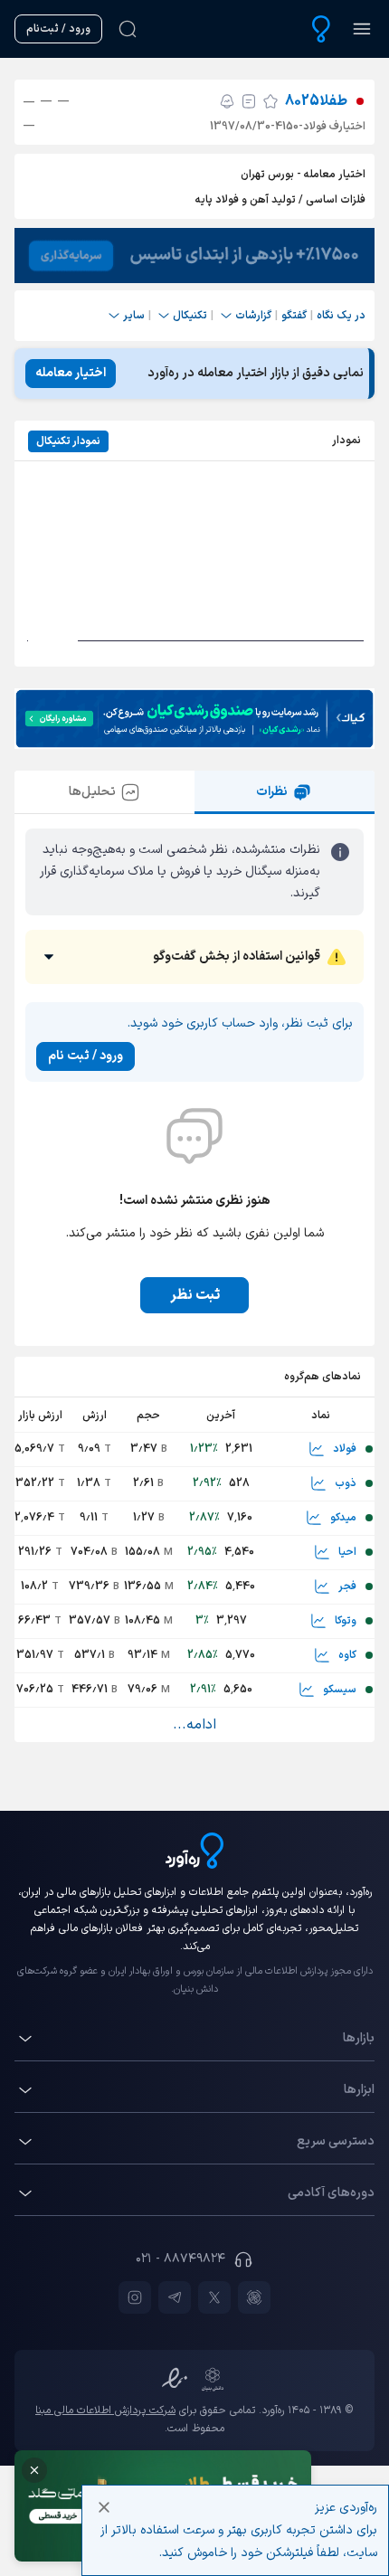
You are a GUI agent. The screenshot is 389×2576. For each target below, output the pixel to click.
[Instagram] (135, 2297)
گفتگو (294, 316)
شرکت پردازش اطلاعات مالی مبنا (105, 2410)
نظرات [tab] (272, 792)
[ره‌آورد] (321, 29)
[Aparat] (254, 2297)
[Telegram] (175, 2297)
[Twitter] (214, 2297)
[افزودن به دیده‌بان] (270, 101)
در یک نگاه (341, 316)
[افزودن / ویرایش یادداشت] (249, 101)
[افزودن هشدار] (227, 101)
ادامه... (194, 1725)
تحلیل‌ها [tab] (92, 792)
